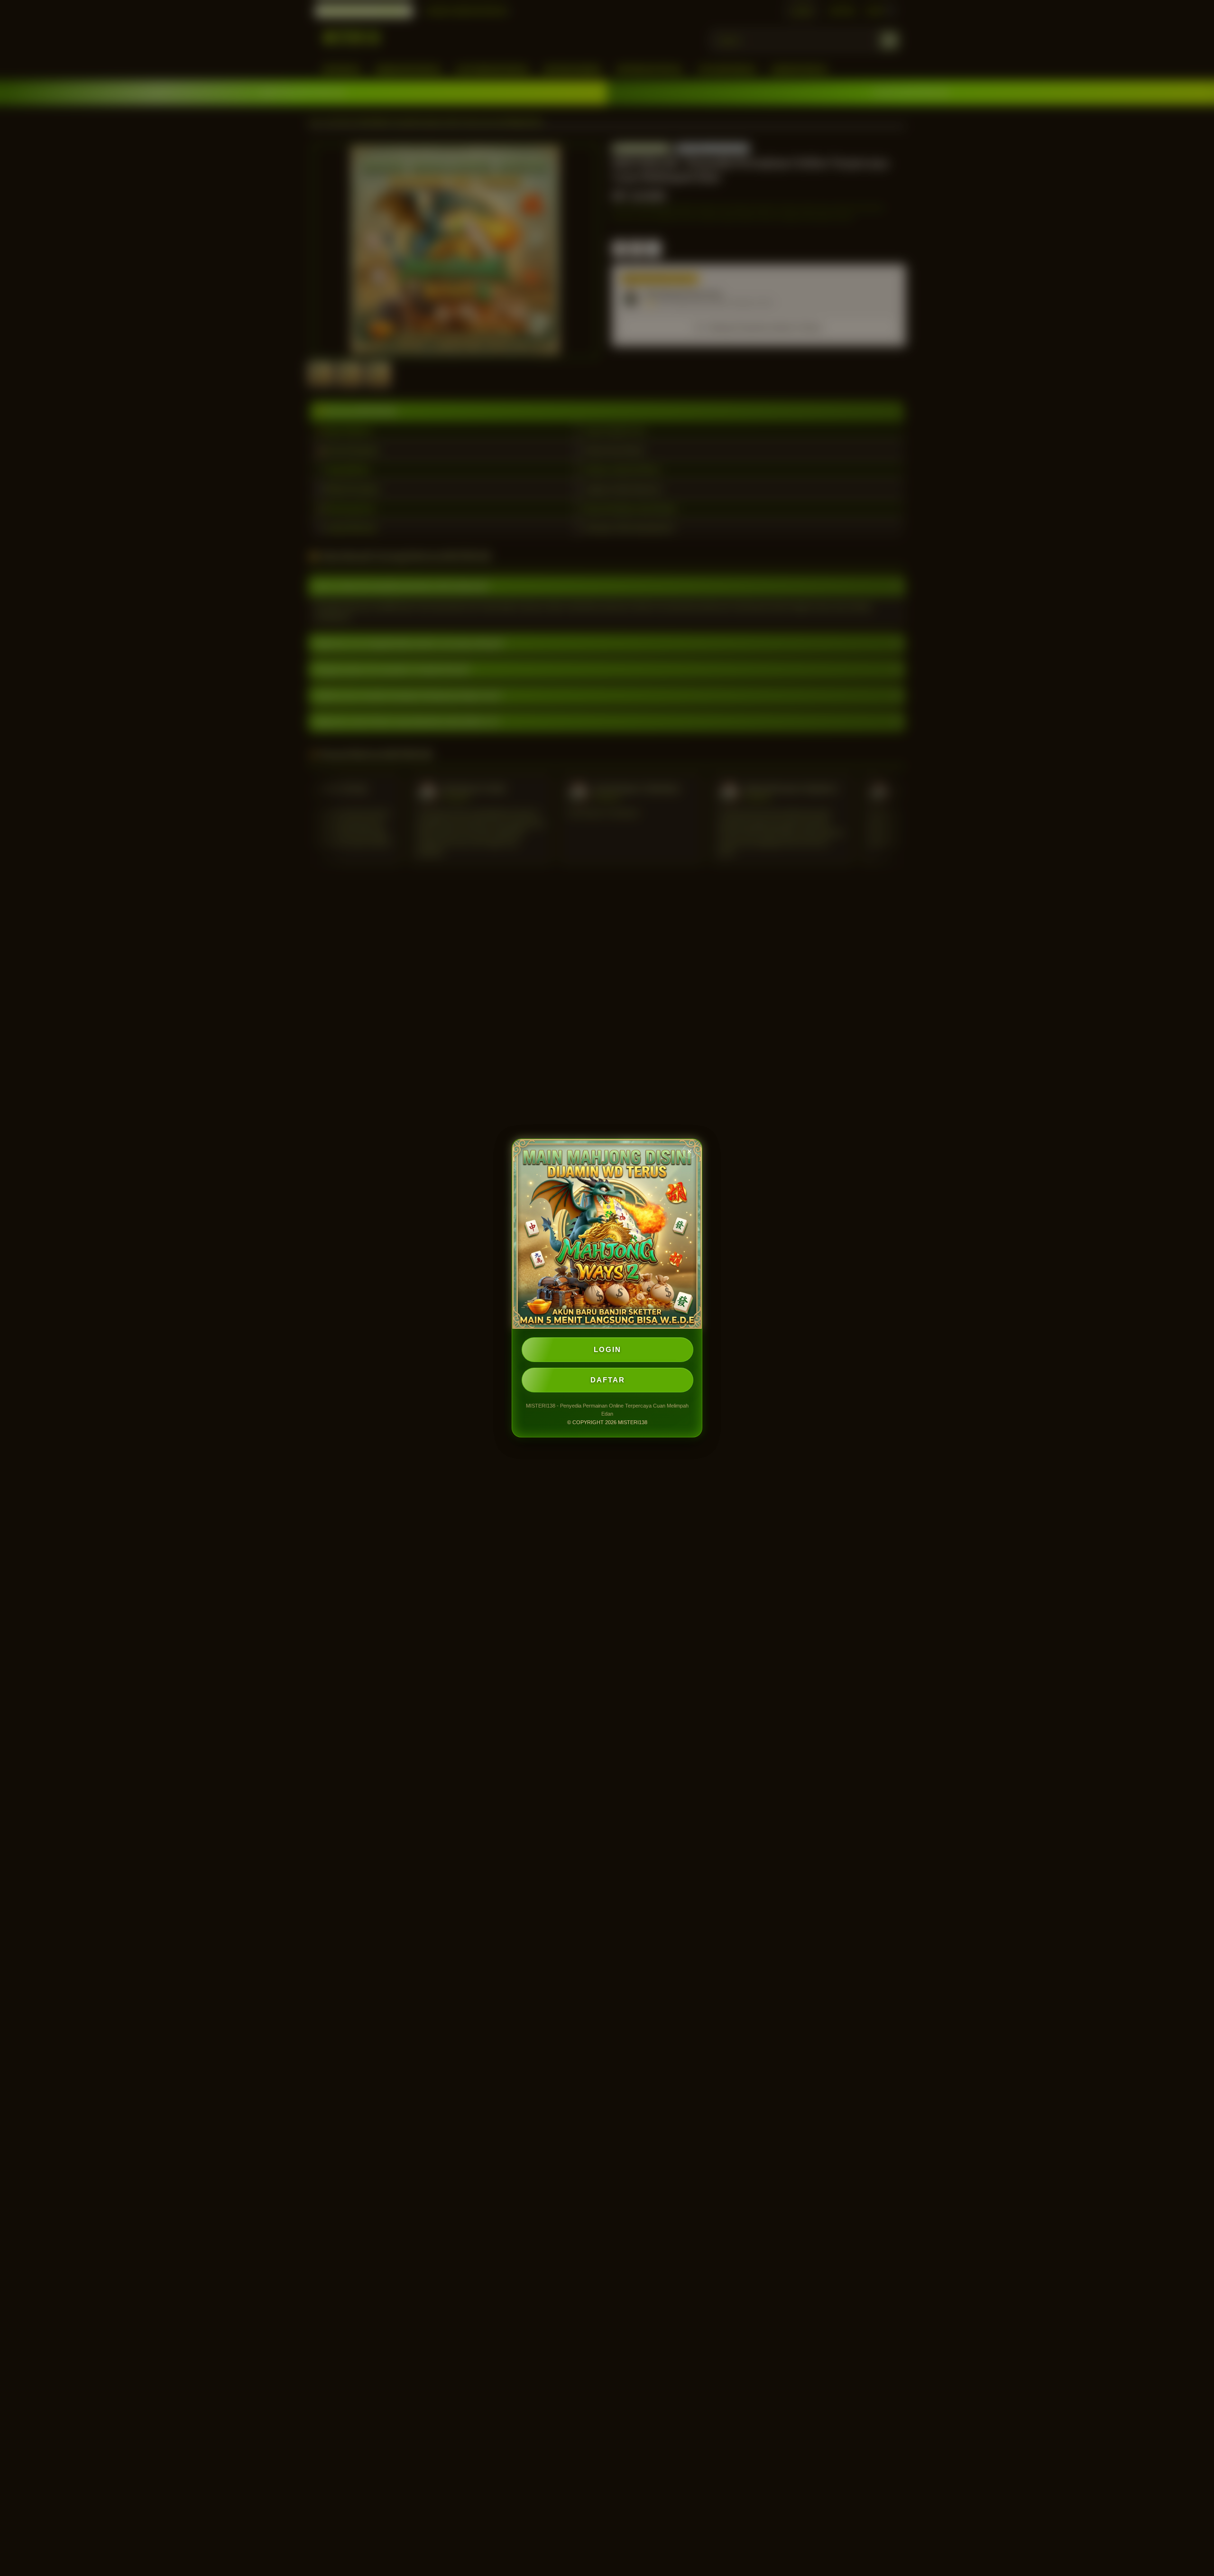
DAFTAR (608, 1380)
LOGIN (607, 1349)
